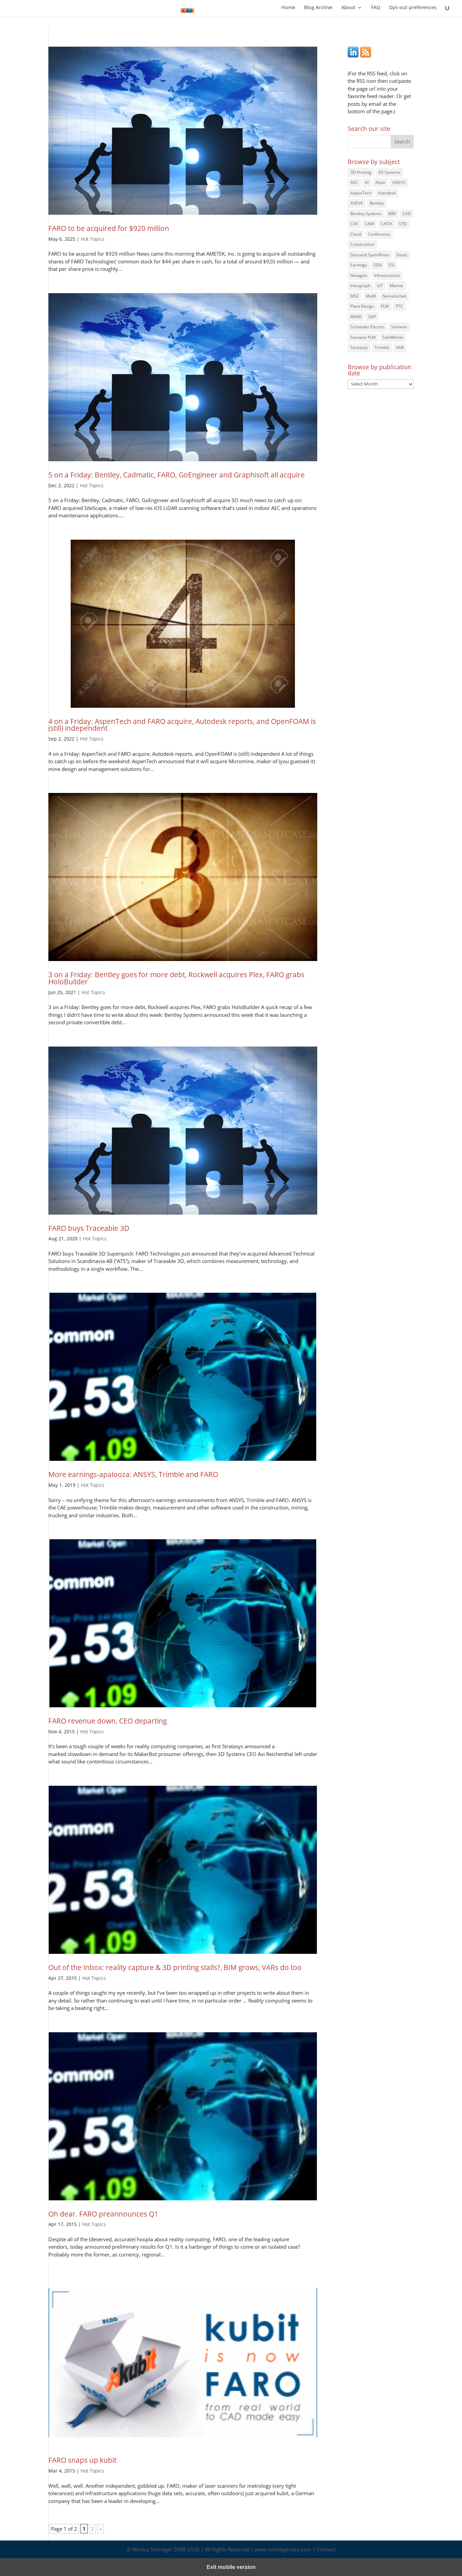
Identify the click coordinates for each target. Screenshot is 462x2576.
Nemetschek (394, 296)
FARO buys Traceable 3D (89, 1228)
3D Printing (361, 172)
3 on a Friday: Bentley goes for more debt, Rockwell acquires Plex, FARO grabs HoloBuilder (176, 978)
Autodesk (387, 193)
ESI (391, 265)
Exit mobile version (231, 2567)
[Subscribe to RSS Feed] (366, 55)
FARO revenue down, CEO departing (108, 1721)
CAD (407, 214)
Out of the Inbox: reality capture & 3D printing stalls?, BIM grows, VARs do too (175, 1967)
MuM (371, 296)
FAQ (376, 8)
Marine (396, 286)
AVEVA (357, 203)
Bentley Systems (366, 214)
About (348, 8)
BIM (392, 214)
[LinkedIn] (353, 55)
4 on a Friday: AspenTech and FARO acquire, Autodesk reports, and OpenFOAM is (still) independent (182, 725)
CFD (403, 224)
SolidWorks (393, 337)
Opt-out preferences (413, 8)
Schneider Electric (367, 327)
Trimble (382, 347)
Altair (380, 182)
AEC (354, 182)
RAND (356, 317)
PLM (385, 306)
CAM (369, 224)
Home (288, 8)
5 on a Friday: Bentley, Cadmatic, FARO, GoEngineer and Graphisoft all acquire (177, 475)
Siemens (399, 327)
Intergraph (360, 286)
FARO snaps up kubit (82, 2460)
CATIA (387, 224)
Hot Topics (93, 239)
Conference (379, 234)
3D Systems (389, 172)
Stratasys (359, 347)
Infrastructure (387, 275)
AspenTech (361, 193)
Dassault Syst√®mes (370, 255)
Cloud (356, 234)
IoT (380, 286)
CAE (354, 224)
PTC (399, 306)
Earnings (359, 265)
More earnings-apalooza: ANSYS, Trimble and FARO (133, 1474)
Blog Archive (318, 8)
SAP (372, 317)
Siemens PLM (363, 337)
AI (367, 182)
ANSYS (399, 182)
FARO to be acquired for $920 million (109, 228)
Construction (362, 244)
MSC (355, 296)
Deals (402, 255)
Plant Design (362, 306)
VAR (400, 347)
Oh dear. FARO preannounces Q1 (103, 2214)
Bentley (377, 203)
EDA (378, 265)
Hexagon (359, 275)
